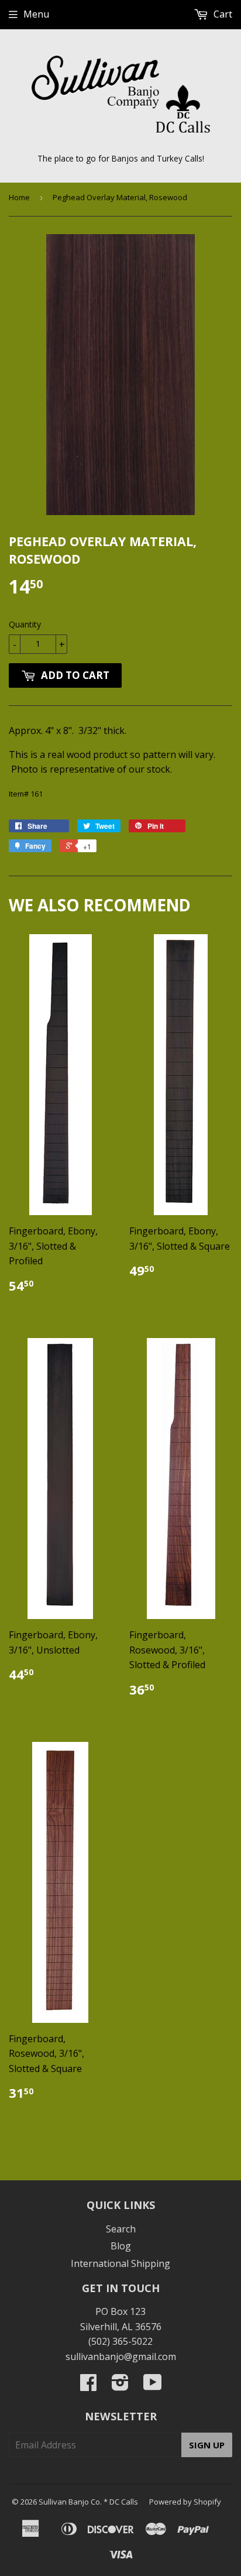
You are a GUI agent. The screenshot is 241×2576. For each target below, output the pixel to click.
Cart (222, 14)
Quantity (25, 624)
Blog (121, 2246)
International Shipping (120, 2263)
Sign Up (207, 2445)
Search (121, 2229)
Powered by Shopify (185, 2502)
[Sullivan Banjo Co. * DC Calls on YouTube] (153, 2386)
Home (19, 197)
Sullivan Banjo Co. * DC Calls (88, 2502)
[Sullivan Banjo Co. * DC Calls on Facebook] (88, 2386)
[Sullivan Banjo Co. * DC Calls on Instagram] (120, 2386)
